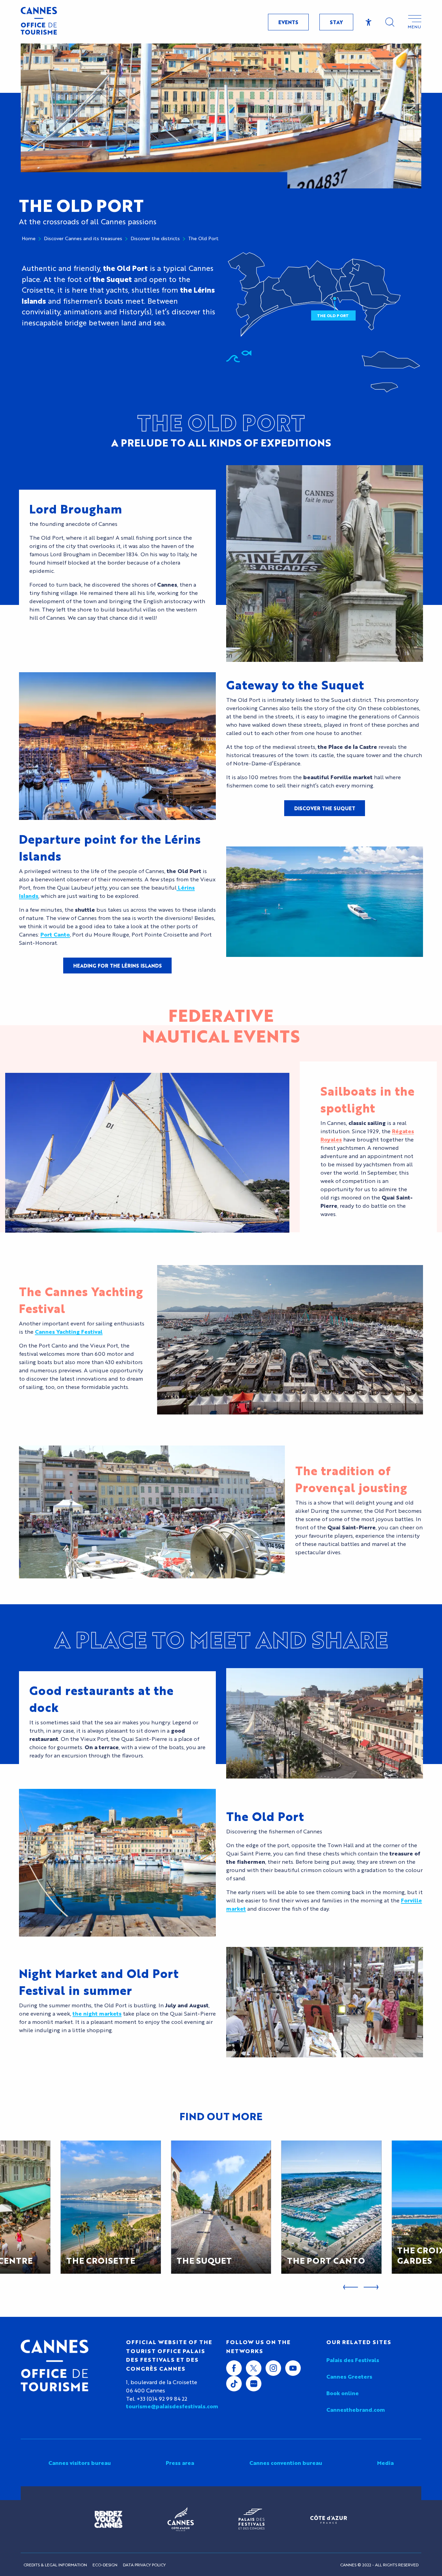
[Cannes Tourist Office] (55, 2366)
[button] (390, 22)
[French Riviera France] (329, 2519)
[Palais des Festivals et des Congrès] (252, 2519)
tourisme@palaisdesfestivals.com (171, 2406)
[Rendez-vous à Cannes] (108, 2519)
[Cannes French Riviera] (181, 2519)
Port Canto (55, 934)
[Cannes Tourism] (39, 22)
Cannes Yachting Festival (69, 1331)
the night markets (97, 2013)
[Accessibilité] (369, 22)
